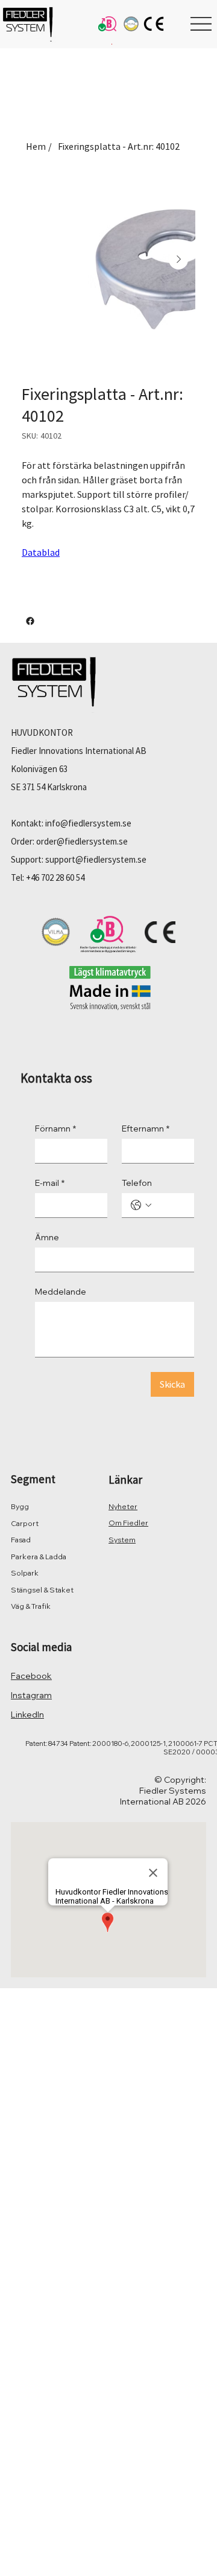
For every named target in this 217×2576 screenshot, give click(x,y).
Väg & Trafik (31, 1606)
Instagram (31, 1695)
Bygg (20, 1506)
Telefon (137, 1183)
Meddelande (61, 1292)
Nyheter (123, 1506)
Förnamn (55, 1129)
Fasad (21, 1540)
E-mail (50, 1183)
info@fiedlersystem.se (88, 823)
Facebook (31, 1676)
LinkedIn (27, 1715)
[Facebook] (30, 621)
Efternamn (146, 1129)
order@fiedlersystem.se (82, 841)
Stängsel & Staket (42, 1590)
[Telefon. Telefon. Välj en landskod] (141, 1205)
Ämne (47, 1238)
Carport (25, 1523)
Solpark (25, 1573)
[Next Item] (178, 260)
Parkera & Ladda (39, 1557)
